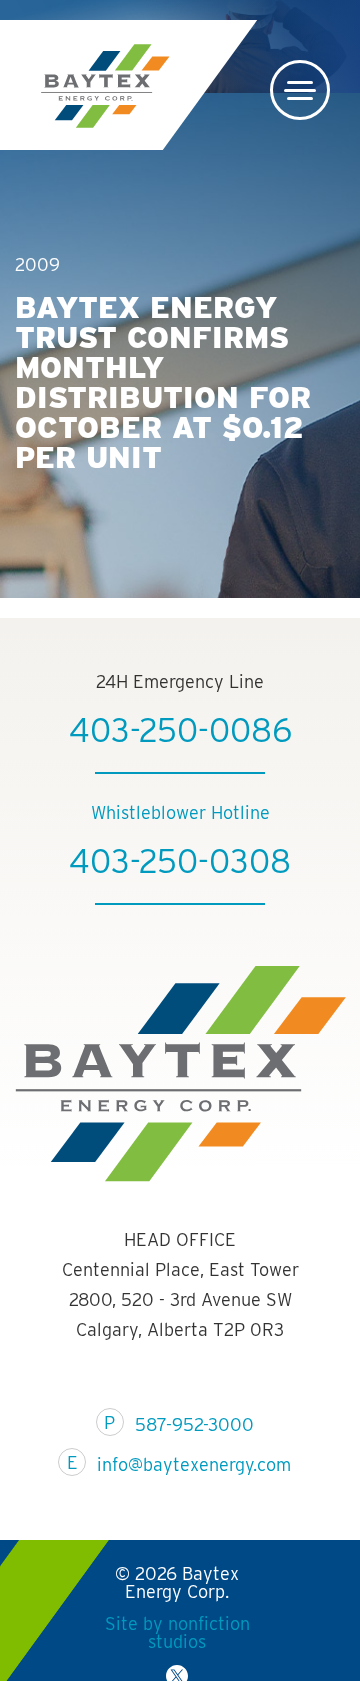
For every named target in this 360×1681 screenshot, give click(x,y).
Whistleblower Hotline (180, 812)
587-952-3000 (194, 1424)
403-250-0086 (180, 730)
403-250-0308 (180, 861)
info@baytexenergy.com (194, 1464)
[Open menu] (300, 90)
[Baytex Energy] (105, 86)
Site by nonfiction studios (177, 1632)
